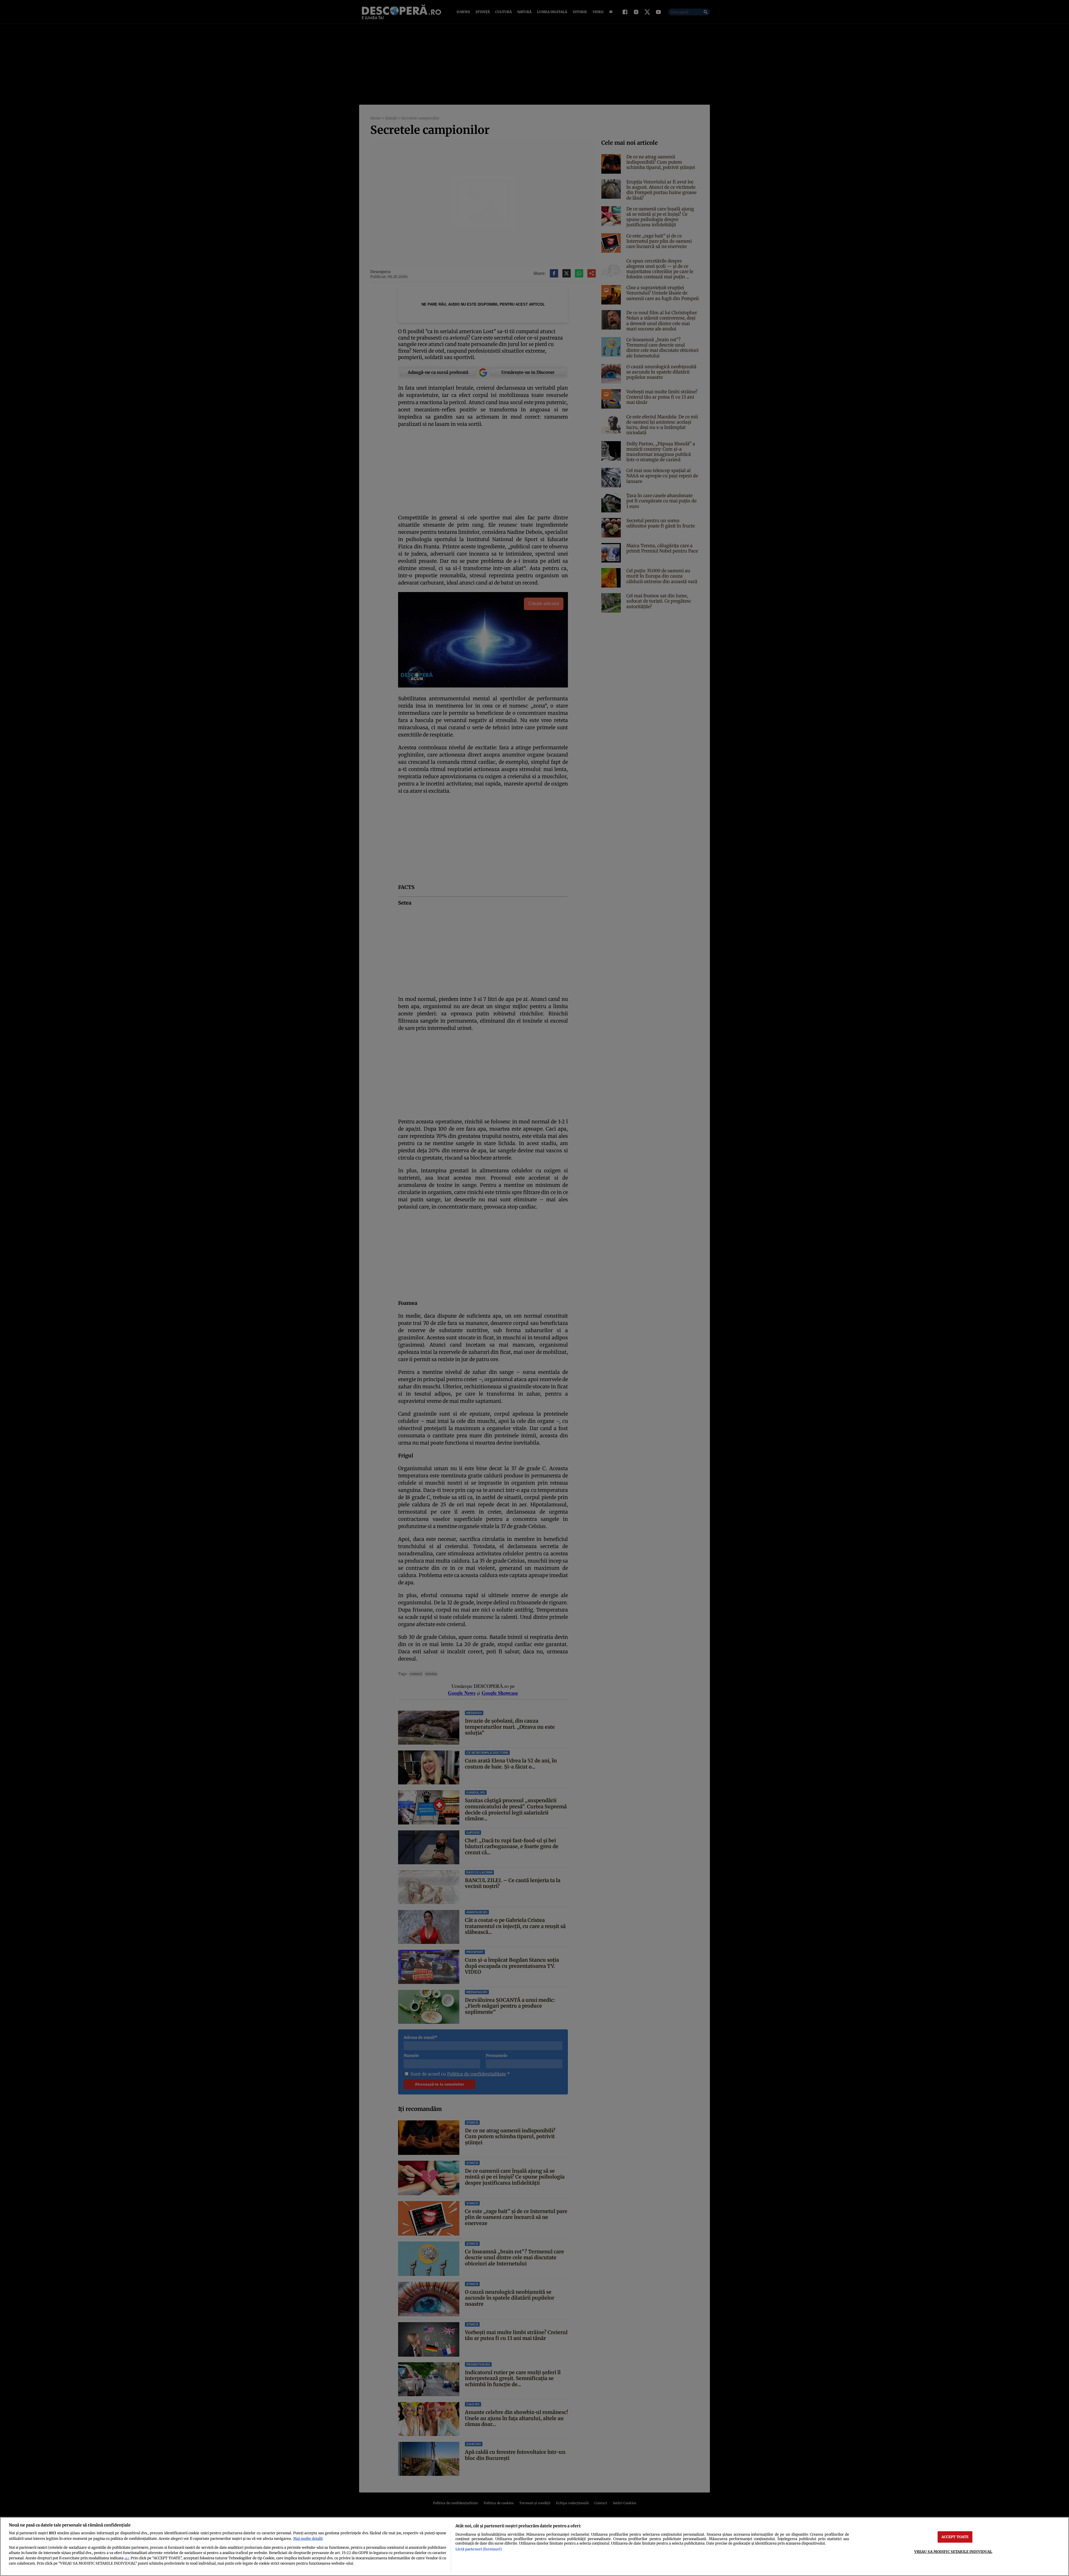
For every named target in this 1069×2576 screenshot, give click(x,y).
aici (127, 2558)
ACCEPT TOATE (955, 2537)
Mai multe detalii (308, 2538)
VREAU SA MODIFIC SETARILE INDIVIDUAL (953, 2552)
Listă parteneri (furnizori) (479, 2549)
